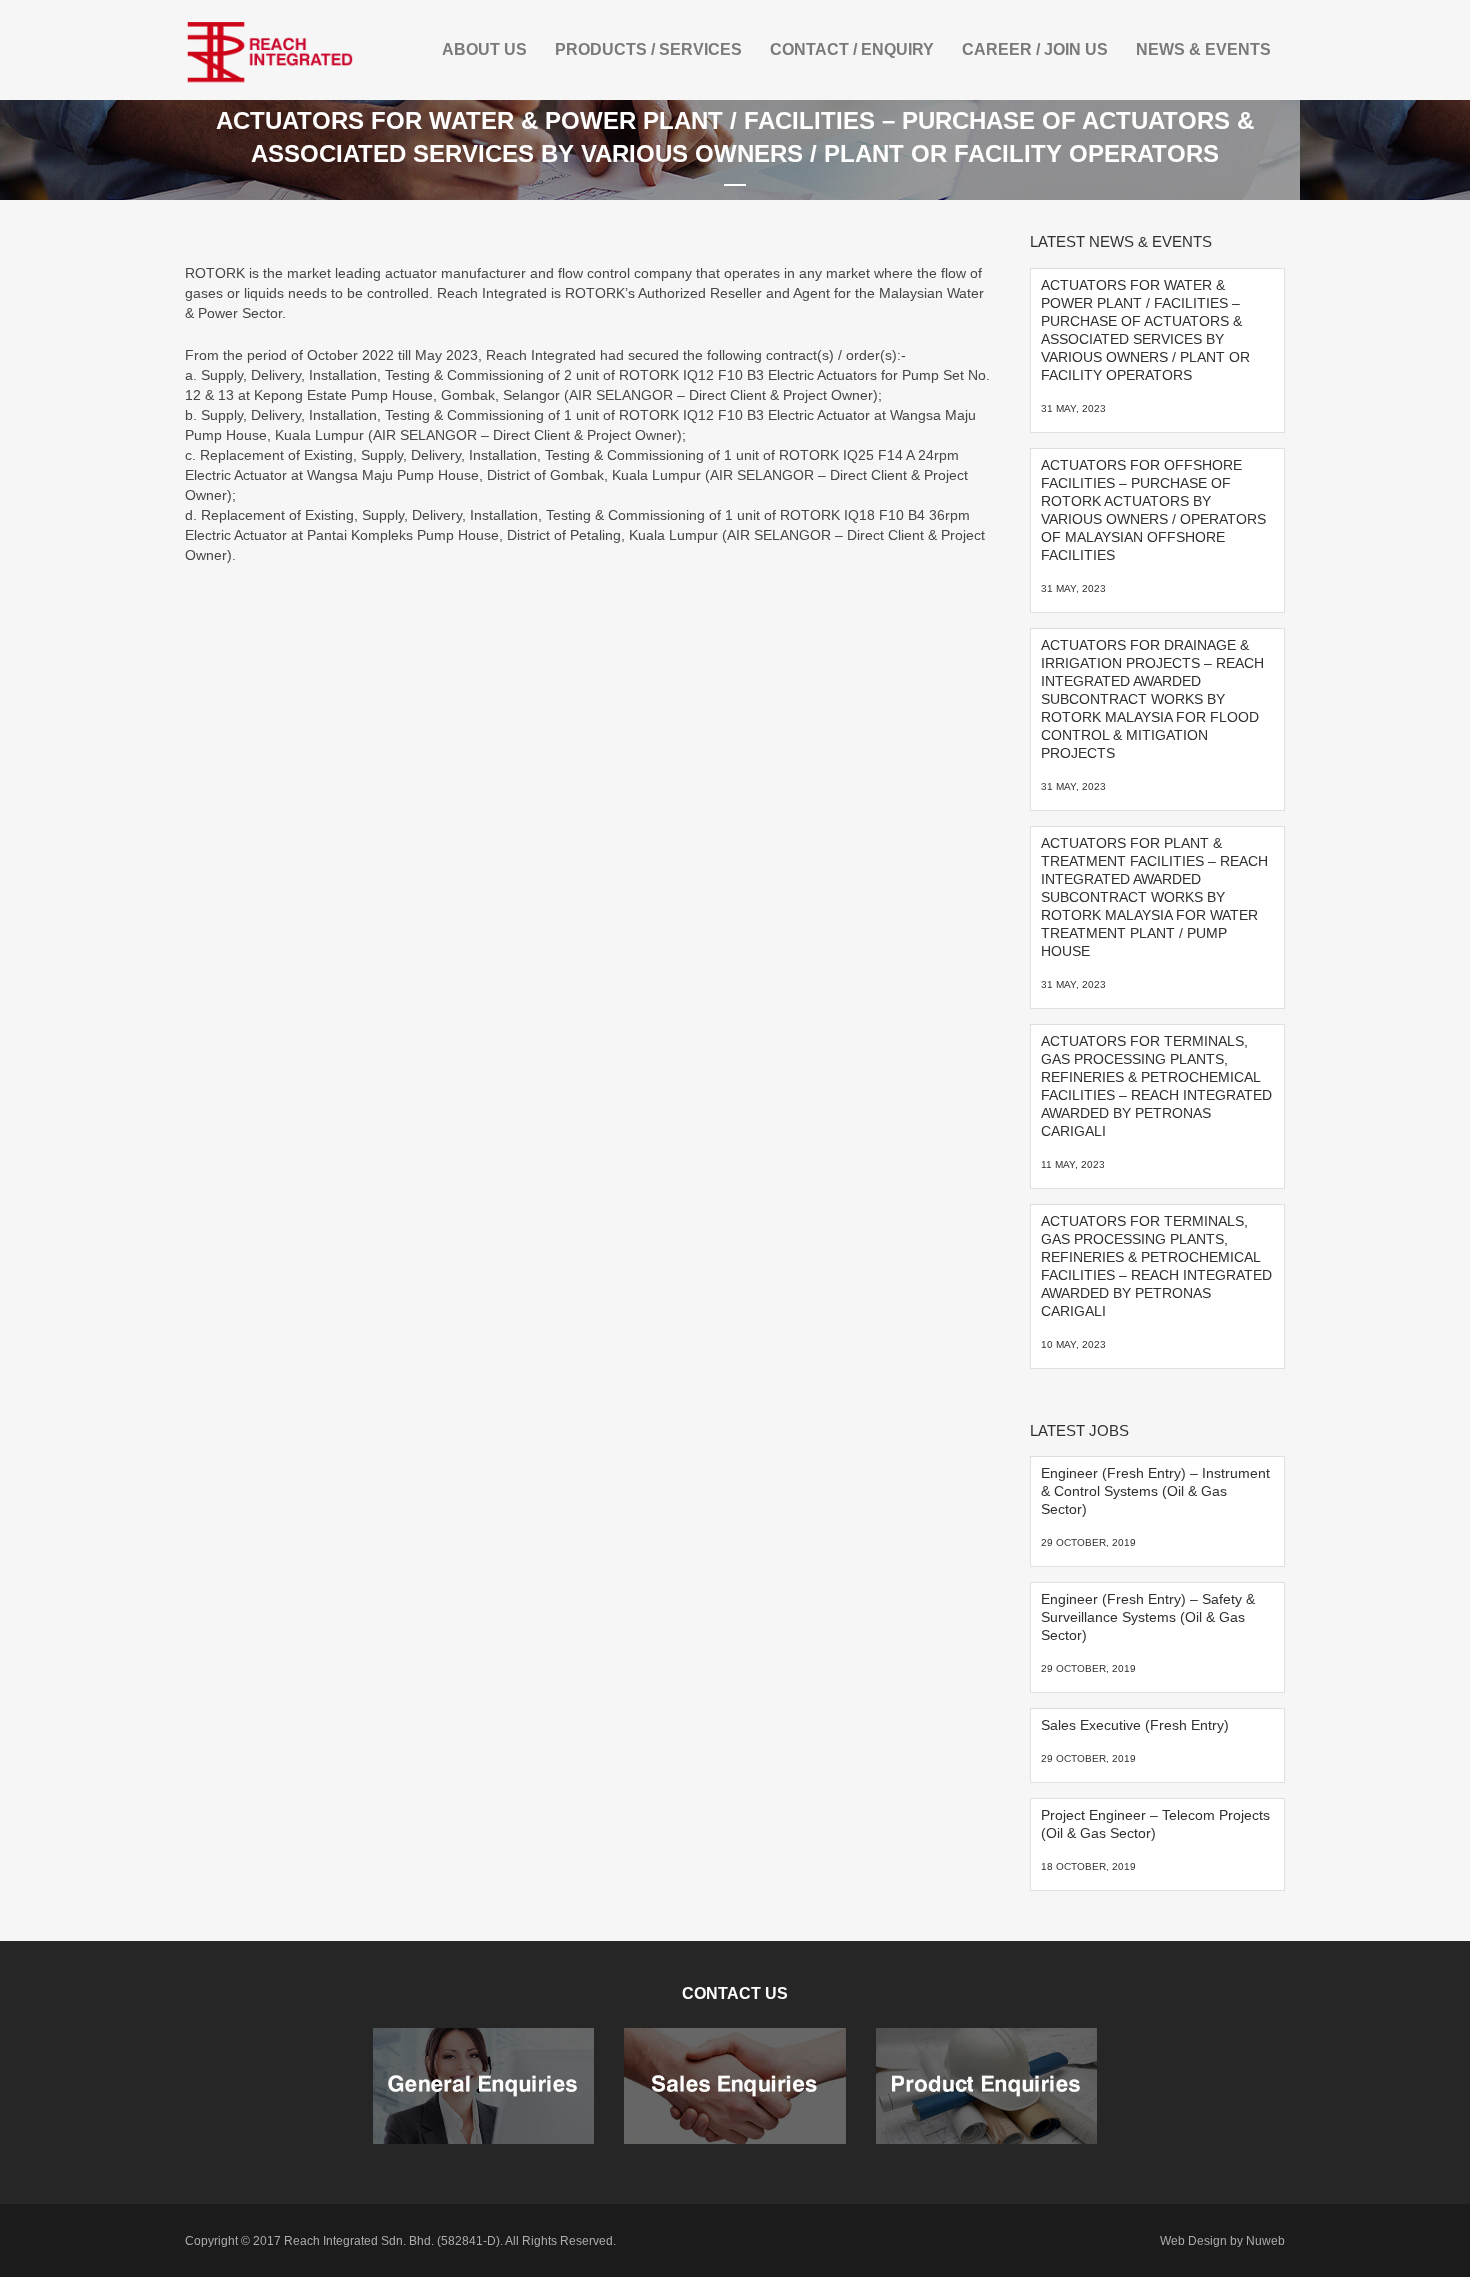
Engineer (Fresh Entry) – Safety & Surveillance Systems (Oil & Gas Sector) (1148, 1617)
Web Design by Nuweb (1222, 2241)
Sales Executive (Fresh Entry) (1135, 1725)
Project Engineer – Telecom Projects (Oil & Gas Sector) (1155, 1824)
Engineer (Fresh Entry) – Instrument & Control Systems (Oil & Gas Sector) (1155, 1491)
